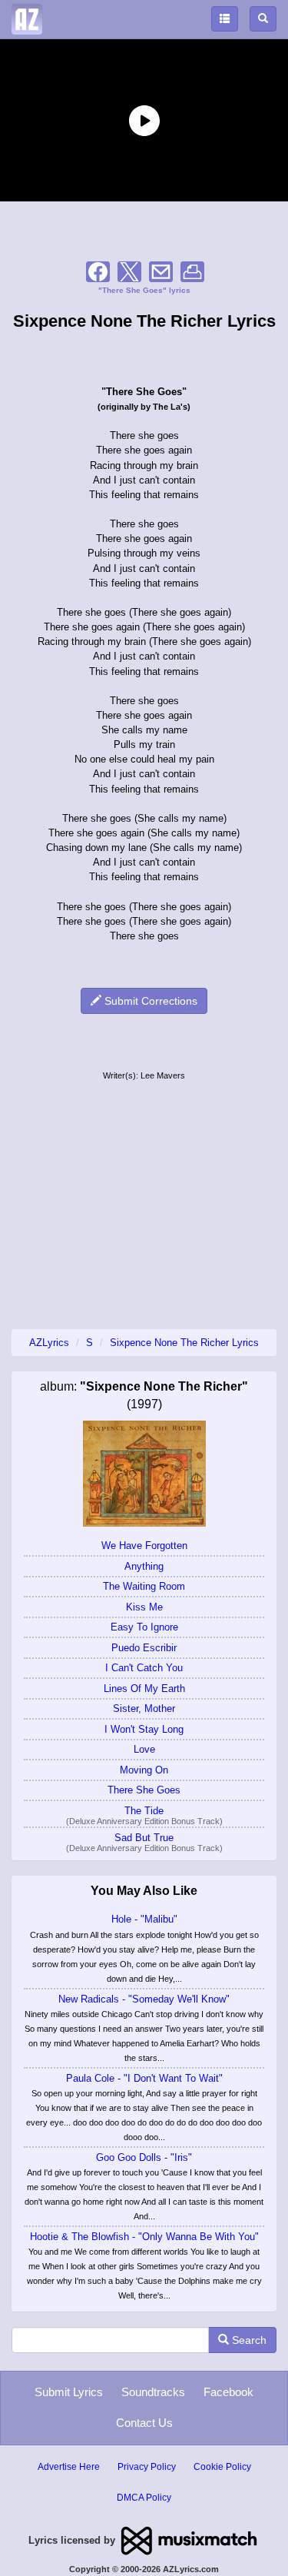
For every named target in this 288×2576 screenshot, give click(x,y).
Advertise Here (69, 2467)
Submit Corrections (149, 1001)
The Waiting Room (144, 1586)
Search (248, 2340)
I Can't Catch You (144, 1668)
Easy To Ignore (144, 1627)
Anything (144, 1566)
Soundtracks (153, 2392)
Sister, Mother (144, 1708)
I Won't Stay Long (144, 1729)
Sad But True (144, 1838)
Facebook (228, 2392)
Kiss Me (144, 1607)
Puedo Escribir (144, 1648)
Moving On (144, 1770)
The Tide (144, 1811)
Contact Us (144, 2423)
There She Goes (144, 1790)
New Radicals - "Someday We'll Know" (144, 1999)
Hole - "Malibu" (144, 1919)
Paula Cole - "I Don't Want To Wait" (144, 2078)
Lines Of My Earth (144, 1689)
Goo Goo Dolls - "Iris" (144, 2157)
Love (144, 1749)
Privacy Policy (147, 2467)
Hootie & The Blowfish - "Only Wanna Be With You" (144, 2237)
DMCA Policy (144, 2498)
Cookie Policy (222, 2467)
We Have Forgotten (144, 1546)
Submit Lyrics (69, 2392)
